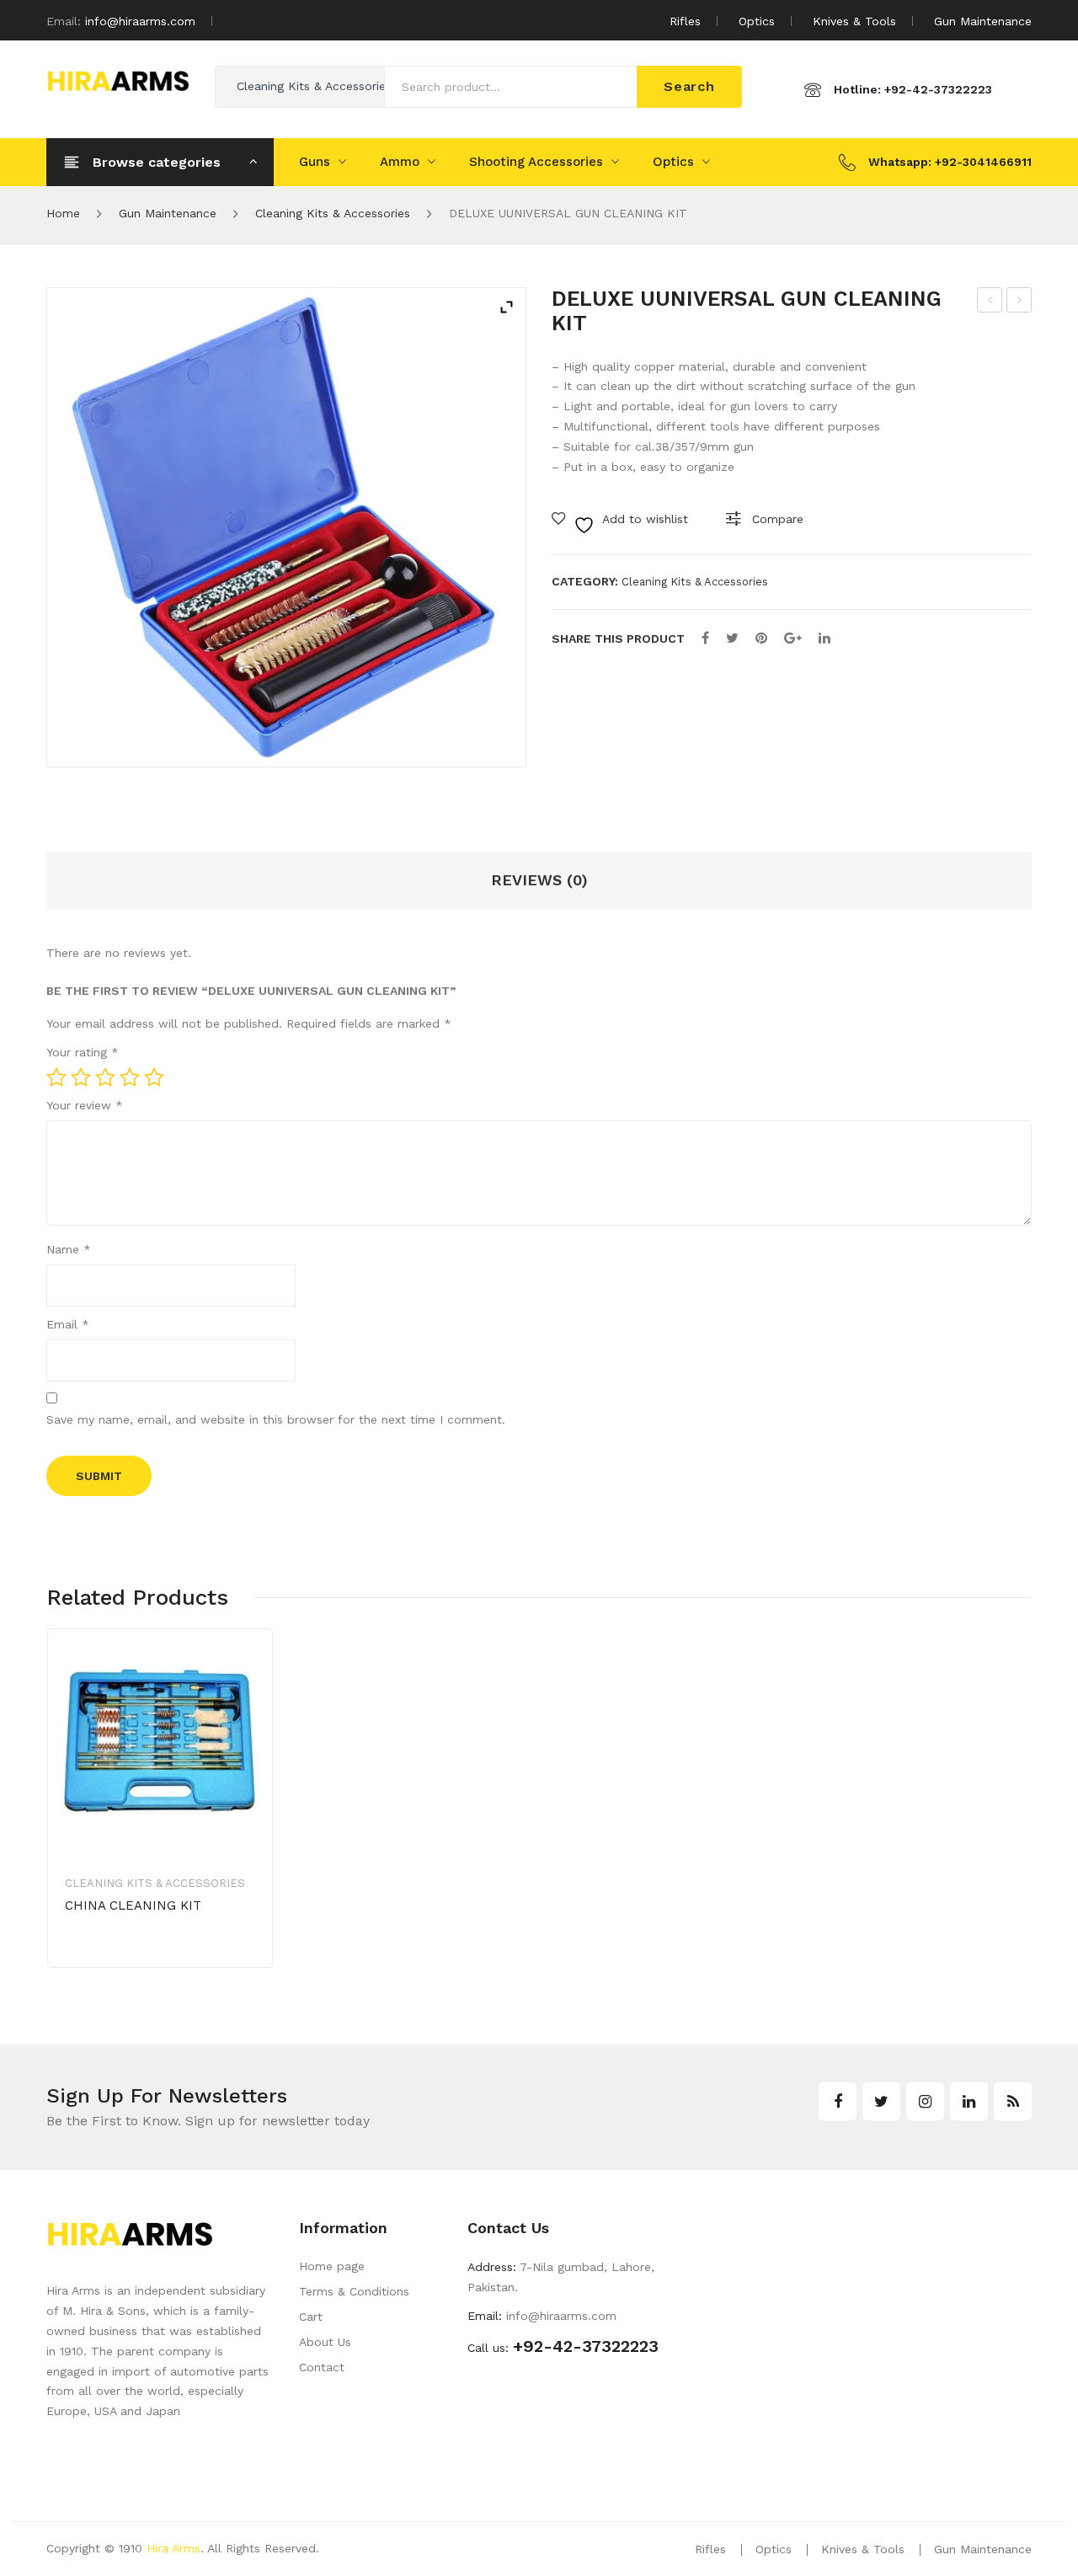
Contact (322, 2367)
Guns (315, 162)
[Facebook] (705, 638)
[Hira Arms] (118, 79)
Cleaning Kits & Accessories (333, 213)
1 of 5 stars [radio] (56, 1077)
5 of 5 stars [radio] (154, 1077)
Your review (85, 1105)
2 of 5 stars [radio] (81, 1077)
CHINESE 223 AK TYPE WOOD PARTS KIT (991, 302)
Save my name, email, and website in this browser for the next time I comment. (276, 1419)
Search (689, 86)
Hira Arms (173, 2548)
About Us (325, 2342)
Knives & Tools (854, 21)
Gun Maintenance (983, 21)
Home (63, 213)
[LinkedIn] (825, 638)
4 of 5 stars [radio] (130, 1077)
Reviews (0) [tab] (539, 880)
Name (69, 1249)
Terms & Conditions (354, 2291)
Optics (757, 21)
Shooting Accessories (536, 162)
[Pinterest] (761, 638)
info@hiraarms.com (140, 21)
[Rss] (1013, 2101)
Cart (311, 2317)
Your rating (83, 1052)
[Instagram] (925, 2101)
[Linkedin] (969, 2101)
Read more (124, 1959)
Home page (332, 2266)
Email (68, 1324)
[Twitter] (732, 638)
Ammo (400, 162)
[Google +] (793, 638)
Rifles (685, 21)
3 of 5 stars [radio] (105, 1077)
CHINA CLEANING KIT (1020, 302)
